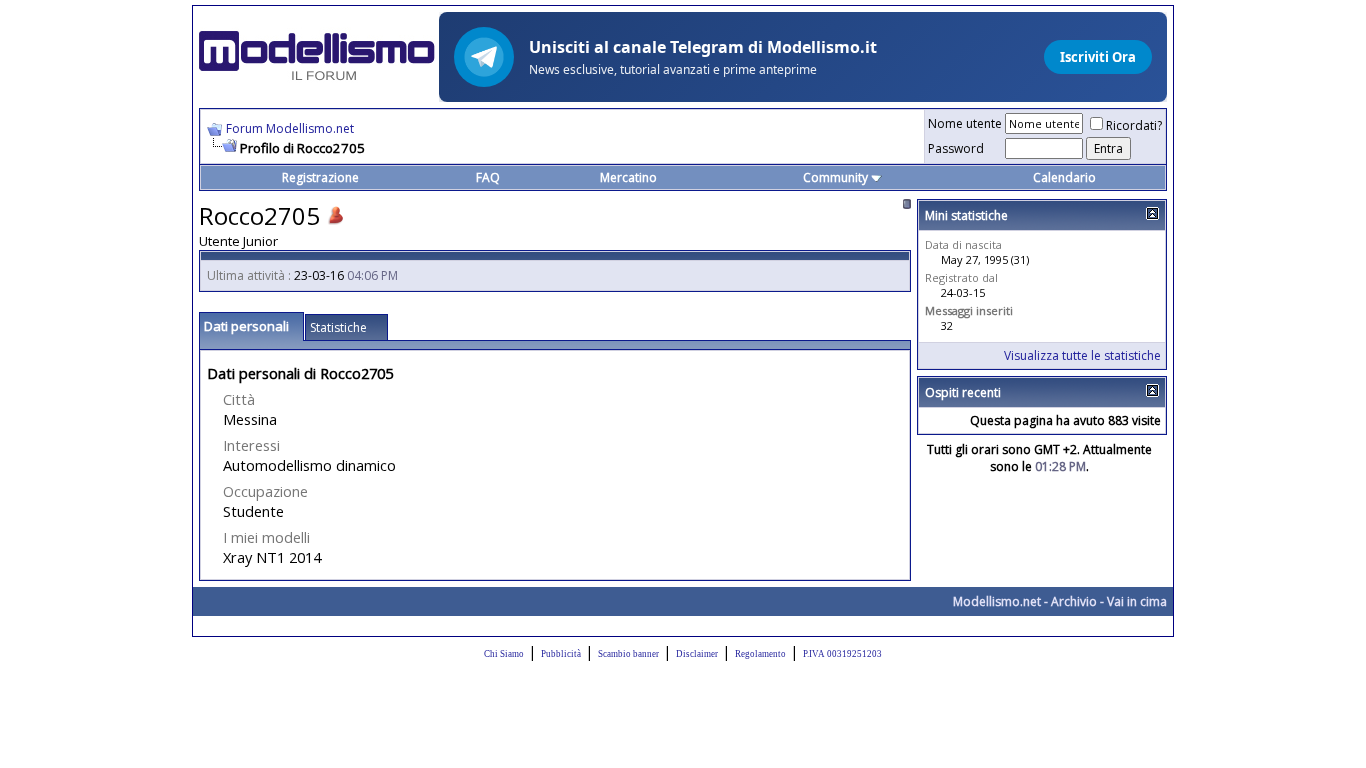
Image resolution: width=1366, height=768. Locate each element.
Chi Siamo (504, 654)
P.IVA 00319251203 (842, 654)
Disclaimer (697, 654)
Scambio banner (628, 654)
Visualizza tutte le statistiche (1082, 355)
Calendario (1064, 177)
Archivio (1074, 601)
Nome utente (965, 123)
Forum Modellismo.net (290, 128)
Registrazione (320, 177)
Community (835, 177)
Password (956, 148)
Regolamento (760, 654)
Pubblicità (561, 654)
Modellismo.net (997, 601)
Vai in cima (1137, 601)
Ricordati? (1134, 125)
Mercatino (628, 177)
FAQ (488, 177)
